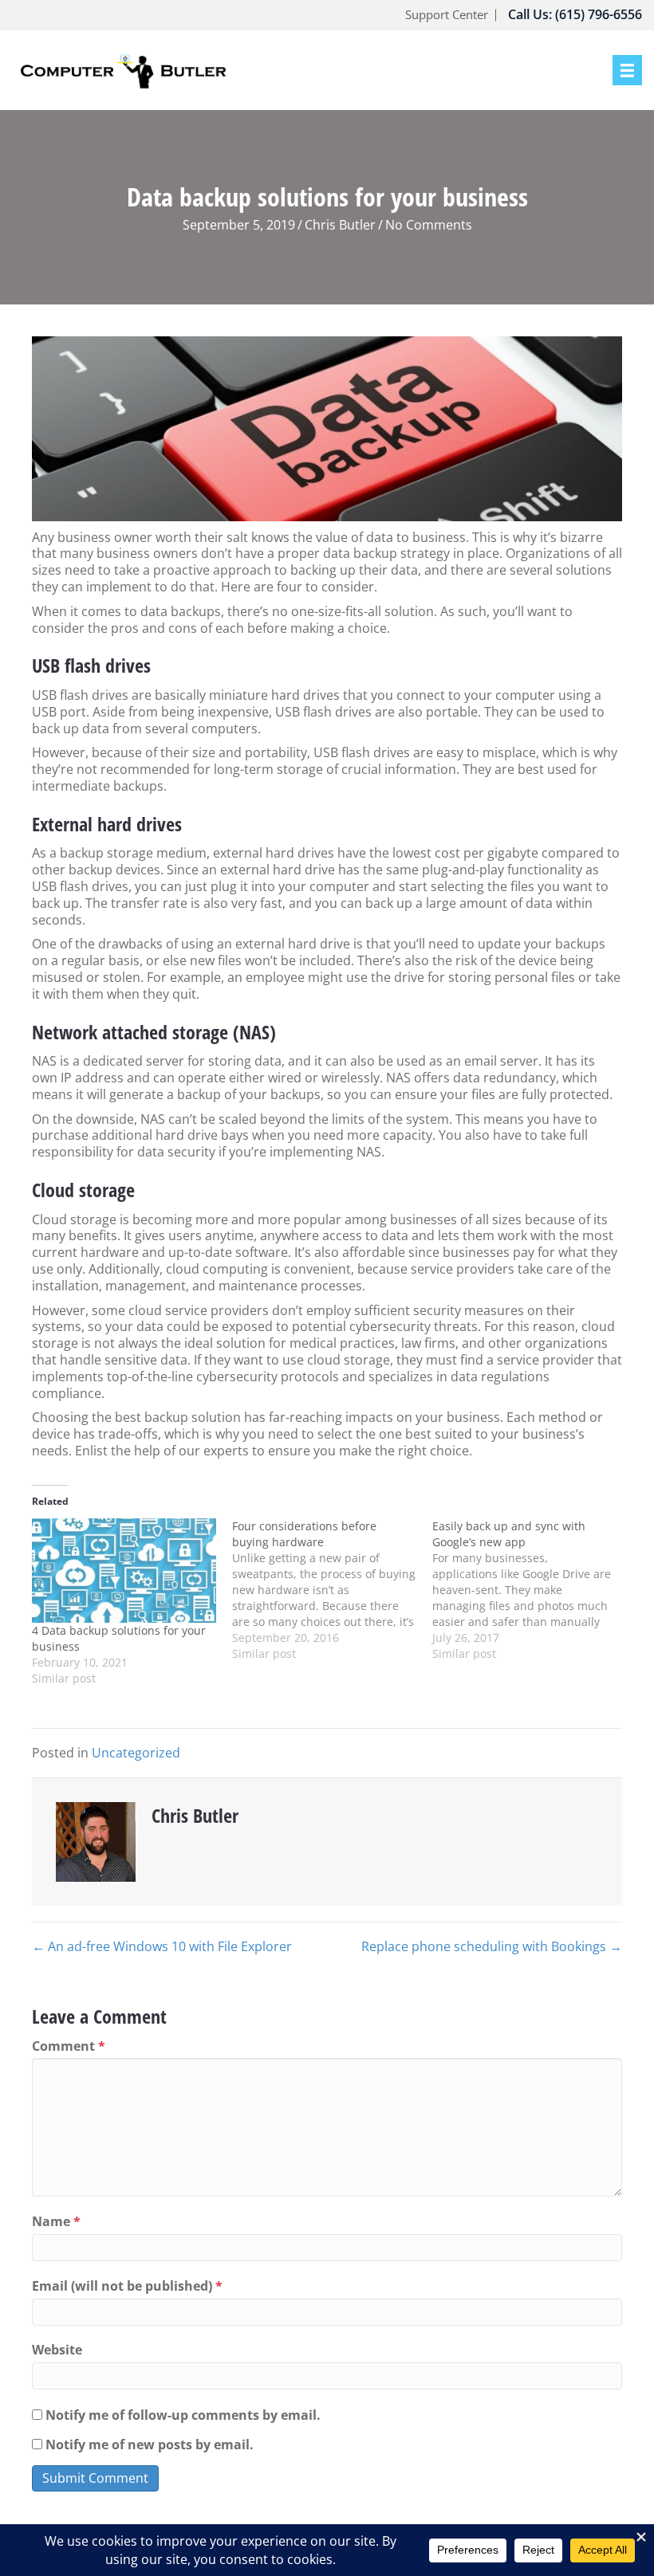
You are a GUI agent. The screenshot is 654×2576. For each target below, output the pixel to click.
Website (57, 2350)
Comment (69, 2046)
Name (56, 2222)
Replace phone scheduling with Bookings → (492, 1947)
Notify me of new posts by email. (150, 2445)
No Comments (429, 225)
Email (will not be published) (127, 2286)
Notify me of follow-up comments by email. (183, 2415)
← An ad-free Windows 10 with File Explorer (162, 1947)
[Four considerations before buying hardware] (332, 1590)
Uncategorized (136, 1753)
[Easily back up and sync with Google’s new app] (532, 1590)
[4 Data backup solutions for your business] (124, 1571)
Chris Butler (340, 225)
